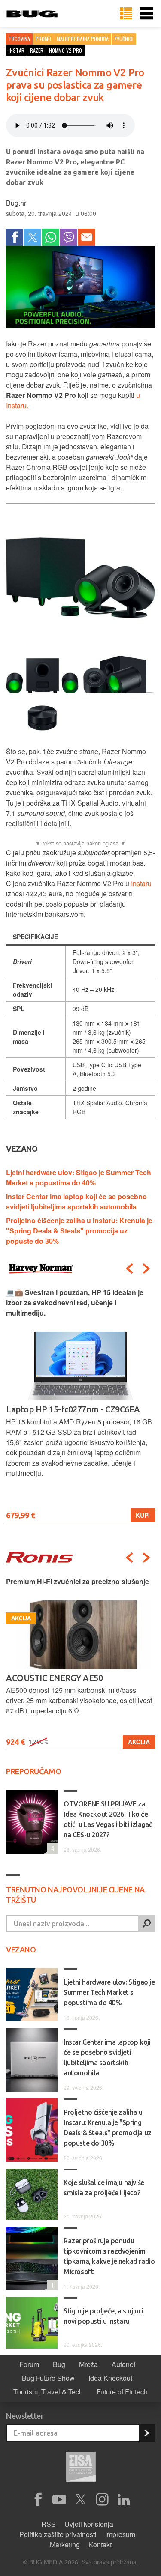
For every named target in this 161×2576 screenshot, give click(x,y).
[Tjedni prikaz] (126, 14)
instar (17, 50)
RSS (49, 2524)
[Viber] (69, 237)
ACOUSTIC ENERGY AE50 (54, 1678)
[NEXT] (146, 1269)
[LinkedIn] (124, 2500)
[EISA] (81, 2468)
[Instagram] (102, 2500)
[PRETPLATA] (146, 2433)
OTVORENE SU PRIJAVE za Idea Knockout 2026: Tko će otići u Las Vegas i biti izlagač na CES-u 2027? (108, 1819)
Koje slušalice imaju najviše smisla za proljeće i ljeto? (104, 2188)
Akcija (139, 1742)
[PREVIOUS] (129, 1269)
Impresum (120, 2534)
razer (37, 50)
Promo (43, 39)
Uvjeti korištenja (89, 2524)
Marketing (65, 2545)
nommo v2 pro (65, 50)
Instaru (140, 883)
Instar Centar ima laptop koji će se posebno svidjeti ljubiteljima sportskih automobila (76, 1201)
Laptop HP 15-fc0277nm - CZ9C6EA (73, 1409)
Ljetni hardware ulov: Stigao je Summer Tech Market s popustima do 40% (79, 1178)
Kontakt (100, 2545)
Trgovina (19, 39)
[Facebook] (15, 237)
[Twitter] (33, 237)
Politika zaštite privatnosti (58, 2534)
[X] (81, 2500)
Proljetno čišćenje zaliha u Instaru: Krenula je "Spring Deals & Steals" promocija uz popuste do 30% (79, 1231)
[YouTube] (59, 2500)
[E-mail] (87, 237)
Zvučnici (124, 39)
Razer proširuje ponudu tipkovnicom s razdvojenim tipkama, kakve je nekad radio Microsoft (109, 2256)
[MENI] (146, 14)
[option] (80, 1405)
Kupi (143, 1515)
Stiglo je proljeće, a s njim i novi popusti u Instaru (103, 2316)
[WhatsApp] (51, 237)
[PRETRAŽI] (146, 1924)
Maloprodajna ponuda (83, 39)
